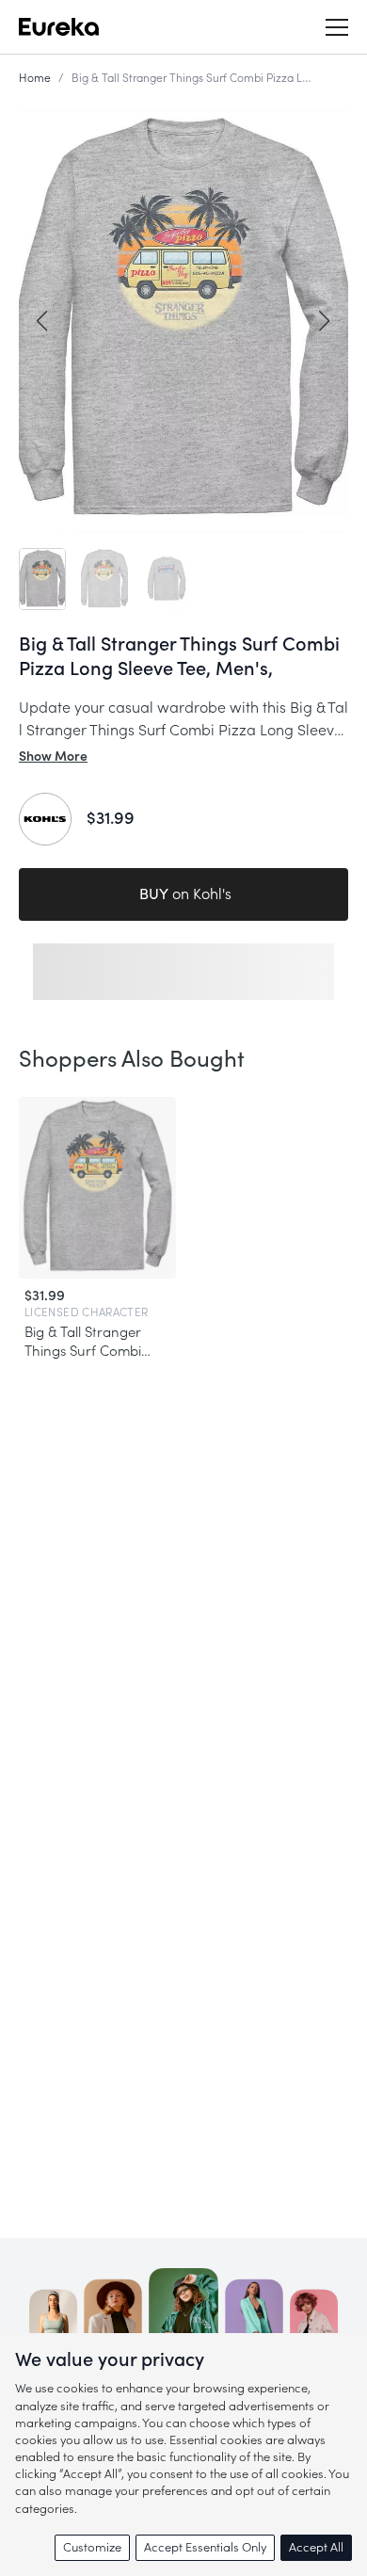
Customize (92, 2547)
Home (35, 78)
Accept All (316, 2547)
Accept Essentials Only (205, 2547)
